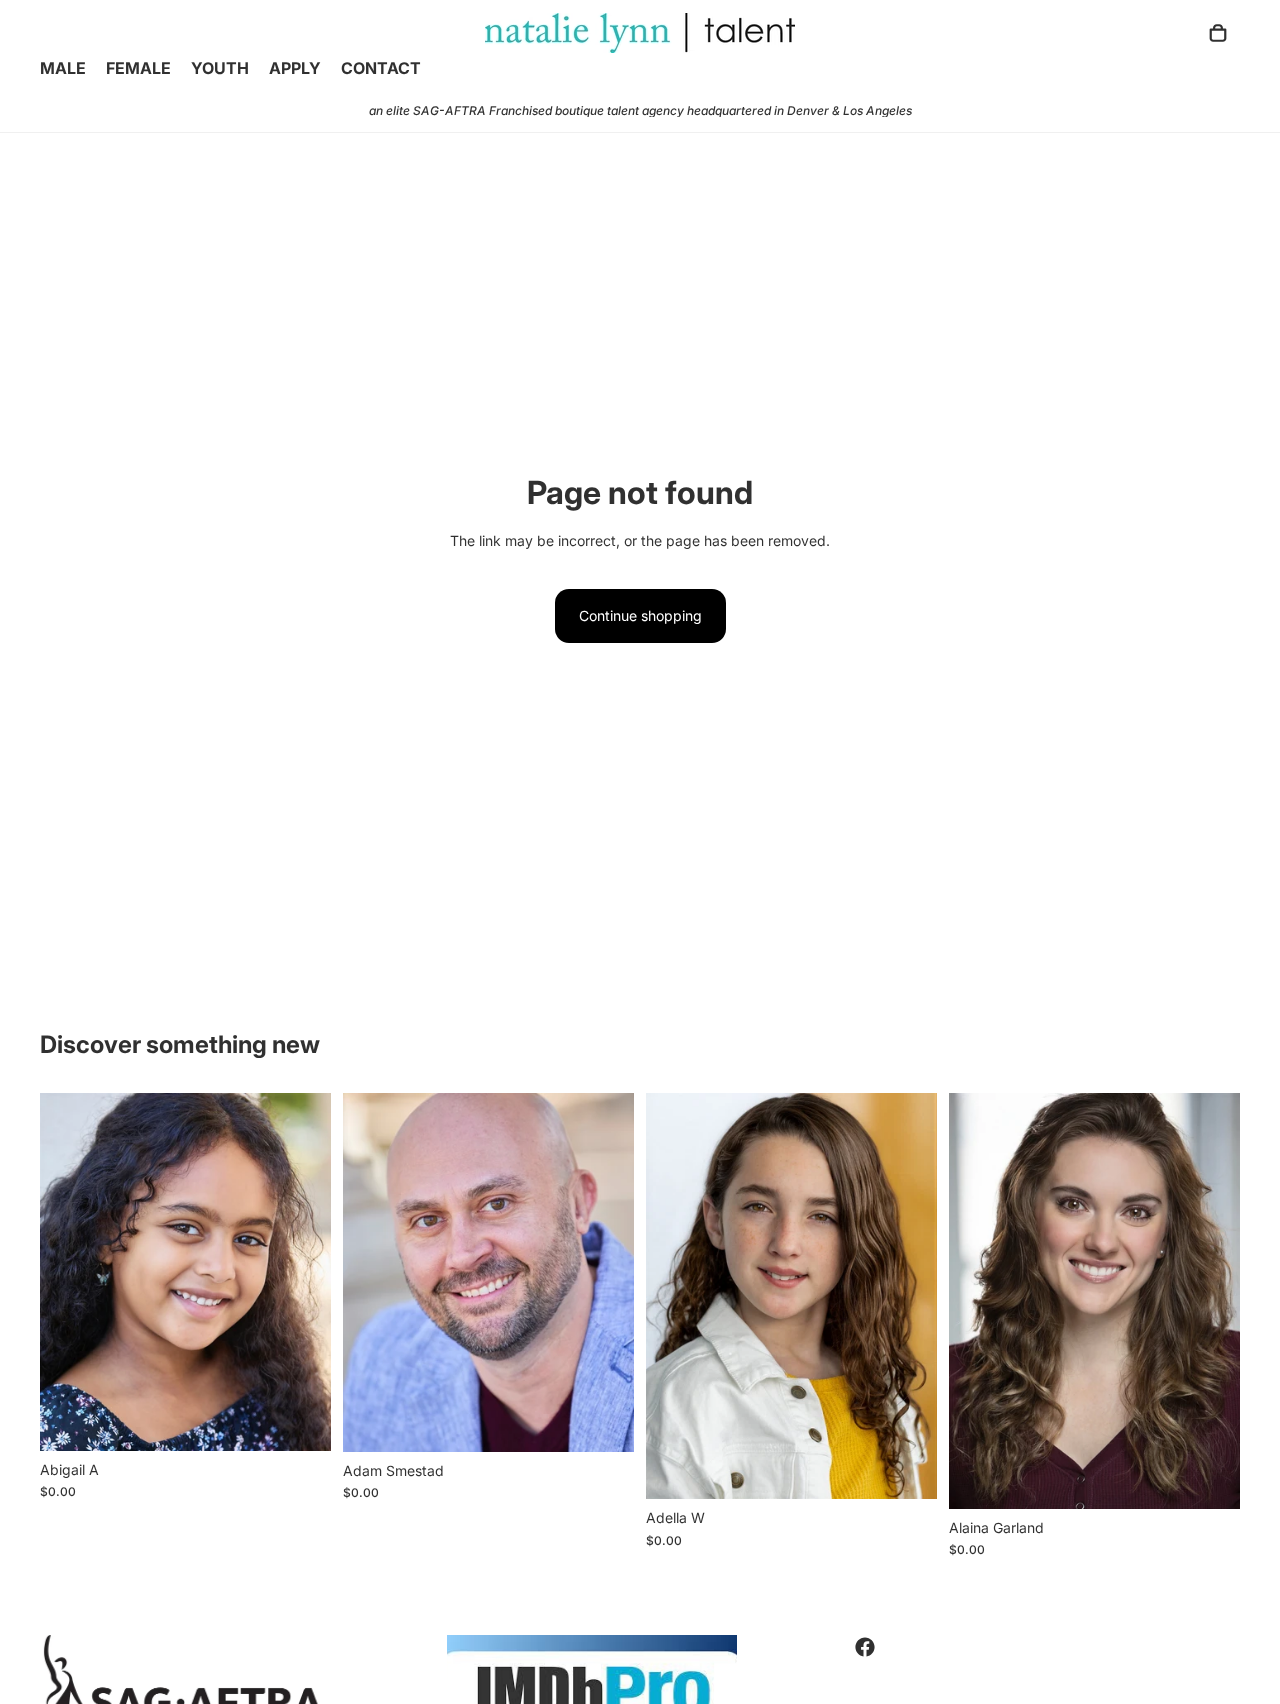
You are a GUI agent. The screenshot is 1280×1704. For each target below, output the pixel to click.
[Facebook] (865, 1647)
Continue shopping (640, 615)
